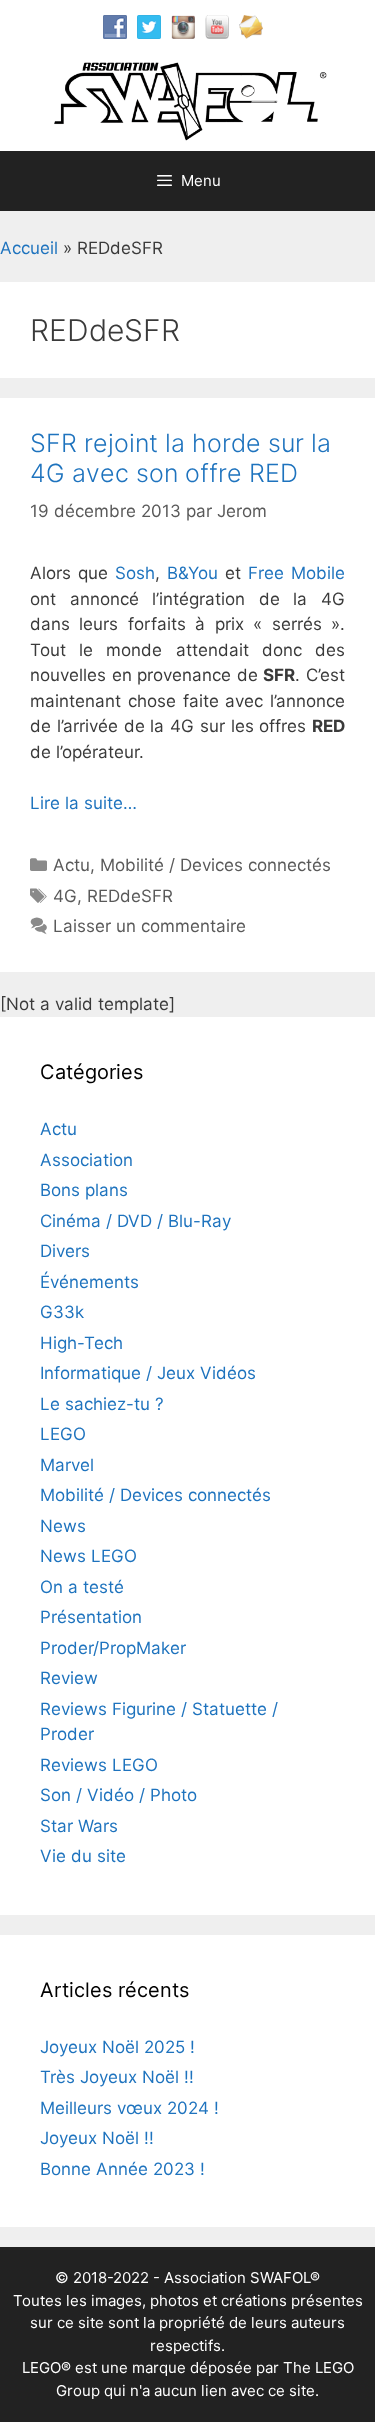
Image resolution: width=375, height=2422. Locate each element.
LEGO (63, 1434)
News (63, 1526)
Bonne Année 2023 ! (122, 2169)
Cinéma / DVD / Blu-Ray (135, 1221)
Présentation (91, 1617)
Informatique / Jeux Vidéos (148, 1373)
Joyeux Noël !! (97, 2138)
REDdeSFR (130, 896)
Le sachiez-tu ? (102, 1404)
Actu (71, 865)
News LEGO (88, 1556)
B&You (192, 573)
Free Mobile (296, 573)
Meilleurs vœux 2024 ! (129, 2108)
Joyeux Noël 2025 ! (117, 2047)
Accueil (29, 248)
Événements (89, 1282)
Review (69, 1678)
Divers (65, 1251)
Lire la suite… (83, 803)
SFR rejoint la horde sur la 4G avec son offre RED (180, 458)
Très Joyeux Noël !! (117, 2077)
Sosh (135, 573)
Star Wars (79, 1826)
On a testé (82, 1587)
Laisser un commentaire (149, 926)
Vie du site (83, 1856)
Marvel (67, 1465)
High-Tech (81, 1343)
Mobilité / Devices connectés (215, 865)
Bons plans (84, 1190)
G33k (62, 1312)
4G (65, 896)
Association (86, 1160)
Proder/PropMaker (113, 1648)
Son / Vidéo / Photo (118, 1795)
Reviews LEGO (99, 1765)
